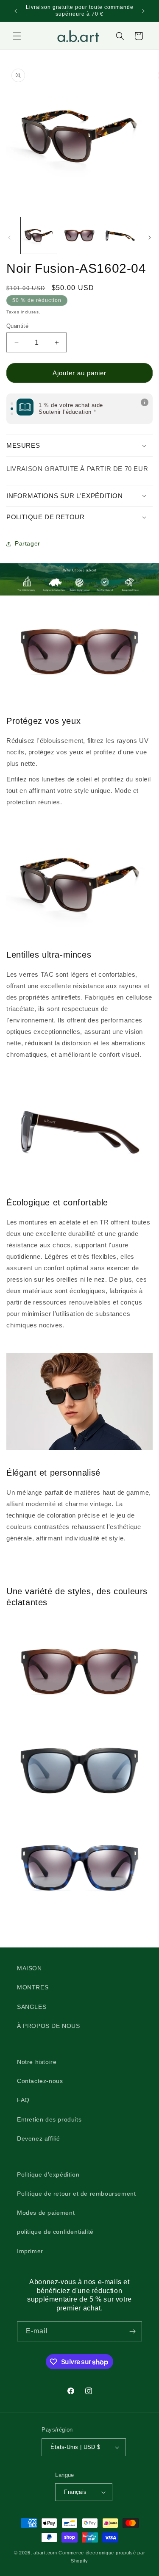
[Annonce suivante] (143, 11)
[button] (17, 36)
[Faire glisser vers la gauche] (9, 238)
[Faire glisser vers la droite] (150, 238)
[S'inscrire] (132, 2331)
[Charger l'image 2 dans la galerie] (79, 235)
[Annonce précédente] (16, 11)
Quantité (17, 326)
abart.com (45, 2553)
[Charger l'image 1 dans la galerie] (39, 235)
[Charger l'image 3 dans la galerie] (120, 235)
